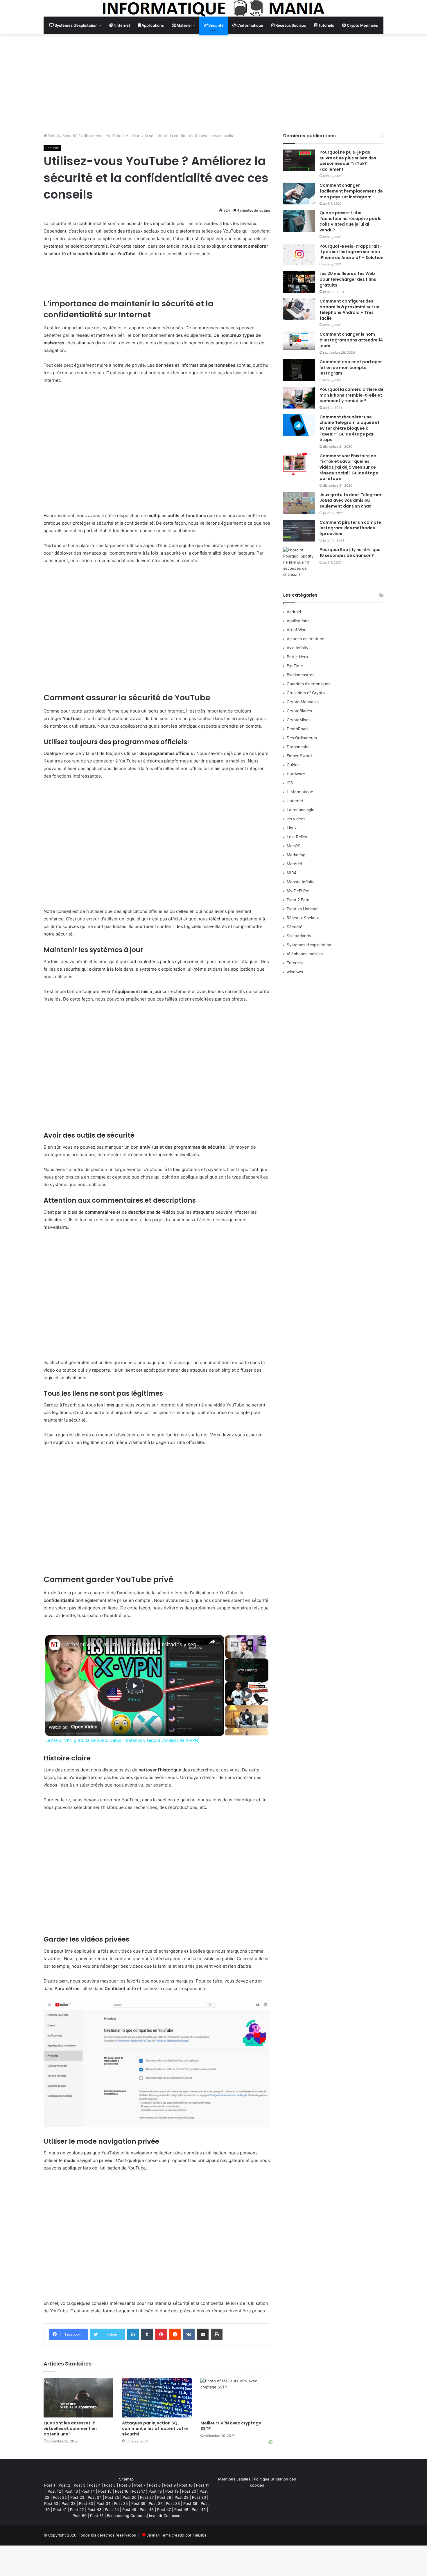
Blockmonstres (300, 675)
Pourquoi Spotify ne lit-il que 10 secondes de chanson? (350, 553)
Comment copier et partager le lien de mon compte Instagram (351, 367)
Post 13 (71, 2491)
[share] (212, 1642)
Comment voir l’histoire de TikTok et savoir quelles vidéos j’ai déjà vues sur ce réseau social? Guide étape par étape (349, 467)
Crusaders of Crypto (306, 693)
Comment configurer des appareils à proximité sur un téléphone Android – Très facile (349, 310)
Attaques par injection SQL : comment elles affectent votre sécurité (155, 2429)
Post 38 (173, 2503)
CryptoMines (299, 720)
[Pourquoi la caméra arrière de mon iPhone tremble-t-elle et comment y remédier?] (299, 398)
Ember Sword (299, 756)
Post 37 (156, 2503)
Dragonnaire (298, 747)
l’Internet (121, 25)
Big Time (295, 666)
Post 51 (97, 2516)
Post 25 (112, 2497)
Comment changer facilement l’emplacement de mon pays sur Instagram (351, 191)
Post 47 (164, 2510)
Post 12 (54, 2491)
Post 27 (147, 2497)
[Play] (247, 1693)
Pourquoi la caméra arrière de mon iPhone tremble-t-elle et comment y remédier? (351, 395)
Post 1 (50, 2485)
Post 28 (164, 2497)
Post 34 (103, 2503)
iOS (290, 783)
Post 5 (110, 2485)
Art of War (296, 630)
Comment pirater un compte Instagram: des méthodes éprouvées (350, 528)
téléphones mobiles (305, 954)
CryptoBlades (299, 711)
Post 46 (147, 2510)
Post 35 (121, 2503)
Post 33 (51, 2503)
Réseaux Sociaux (290, 25)
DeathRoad (297, 729)
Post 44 (112, 2510)
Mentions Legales (234, 2479)
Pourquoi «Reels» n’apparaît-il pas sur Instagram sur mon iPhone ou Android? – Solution (351, 252)
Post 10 (186, 2485)
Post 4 (95, 2485)
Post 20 (189, 2491)
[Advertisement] (214, 83)
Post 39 (190, 2503)
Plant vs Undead (302, 909)
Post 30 (199, 2497)
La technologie (300, 810)
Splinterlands (299, 936)
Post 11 (202, 2485)
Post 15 (105, 2491)
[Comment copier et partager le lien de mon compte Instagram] (299, 370)
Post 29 (182, 2497)
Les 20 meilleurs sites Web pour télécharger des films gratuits (348, 279)
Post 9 (170, 2485)
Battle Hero (297, 657)
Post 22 (60, 2497)
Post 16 (122, 2491)
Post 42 (77, 2510)
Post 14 (88, 2491)
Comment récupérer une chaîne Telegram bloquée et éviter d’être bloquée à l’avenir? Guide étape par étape (350, 428)
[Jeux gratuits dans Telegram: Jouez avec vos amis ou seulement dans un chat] (299, 503)
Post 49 (199, 2510)
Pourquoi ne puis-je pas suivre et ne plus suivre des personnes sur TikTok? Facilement (348, 161)
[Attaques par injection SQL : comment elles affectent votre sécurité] (157, 2398)
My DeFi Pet (298, 891)
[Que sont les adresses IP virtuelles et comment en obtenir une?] (78, 2398)
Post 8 (155, 2485)
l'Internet (295, 801)
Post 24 (95, 2497)
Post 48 (181, 2510)
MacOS (294, 846)
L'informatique (300, 792)
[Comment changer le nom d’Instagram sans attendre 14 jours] (299, 340)
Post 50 (80, 2516)
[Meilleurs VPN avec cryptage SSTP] (235, 2398)
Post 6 (125, 2485)
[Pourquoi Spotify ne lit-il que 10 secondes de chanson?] (299, 562)
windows (295, 972)
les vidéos (296, 819)
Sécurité (216, 25)
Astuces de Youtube (305, 639)
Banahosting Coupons (127, 2516)
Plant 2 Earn (298, 900)
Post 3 (80, 2485)
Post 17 (138, 2491)
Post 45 (129, 2510)
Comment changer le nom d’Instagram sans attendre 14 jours (351, 340)
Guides (293, 765)
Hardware (296, 774)
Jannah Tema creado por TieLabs (177, 2535)
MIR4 (292, 873)
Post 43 (94, 2510)
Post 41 (60, 2510)
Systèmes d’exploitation (76, 25)
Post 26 (130, 2497)
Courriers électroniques (308, 684)
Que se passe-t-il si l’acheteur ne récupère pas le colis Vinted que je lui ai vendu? (351, 221)
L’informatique (250, 25)
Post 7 (140, 2485)
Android (294, 612)
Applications (152, 25)
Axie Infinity (298, 648)
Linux (292, 828)
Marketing (296, 855)
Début (53, 136)
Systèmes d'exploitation (309, 945)
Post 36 (138, 2503)
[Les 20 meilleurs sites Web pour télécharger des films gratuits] (299, 282)
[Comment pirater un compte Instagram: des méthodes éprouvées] (299, 531)
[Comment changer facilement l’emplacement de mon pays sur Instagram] (299, 194)
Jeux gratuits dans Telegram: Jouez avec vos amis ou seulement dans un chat (351, 500)
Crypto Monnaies (362, 25)
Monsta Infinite (301, 882)
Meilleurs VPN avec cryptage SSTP (231, 2426)
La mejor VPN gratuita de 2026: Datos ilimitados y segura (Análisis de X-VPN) (134, 1644)
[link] (55, 1645)
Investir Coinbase (165, 2516)
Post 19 (172, 2491)
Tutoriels (326, 25)
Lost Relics (297, 837)
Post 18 (155, 2491)
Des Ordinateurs (302, 738)
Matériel (184, 25)
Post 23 (77, 2497)
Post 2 (64, 2485)
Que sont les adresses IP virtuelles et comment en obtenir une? (70, 2429)
